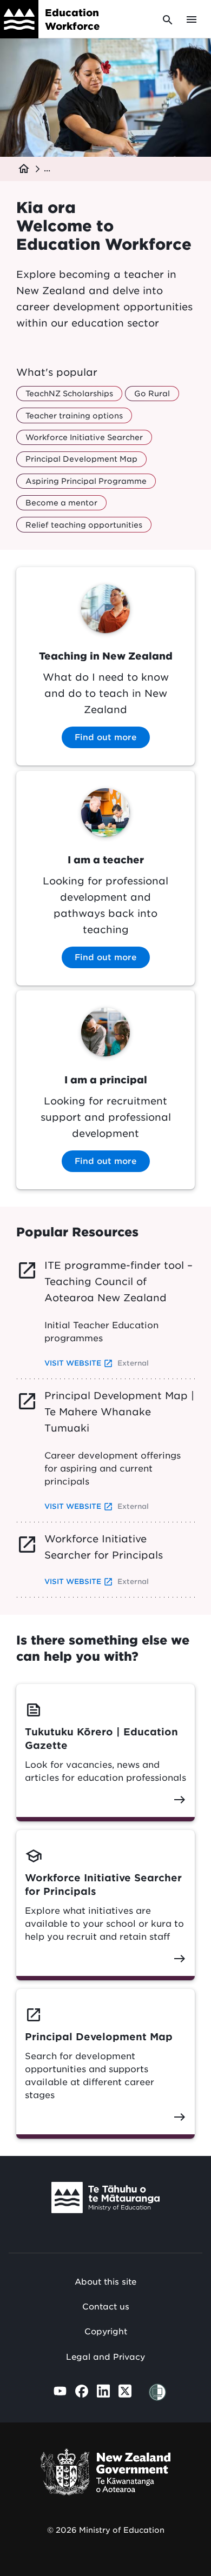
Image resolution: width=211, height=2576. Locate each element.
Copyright (106, 2332)
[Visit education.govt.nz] (105, 2200)
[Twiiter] (125, 2391)
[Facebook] (82, 2391)
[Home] (19, 19)
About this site (105, 2282)
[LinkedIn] (103, 2391)
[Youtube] (60, 2391)
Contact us (106, 2307)
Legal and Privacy (105, 2357)
